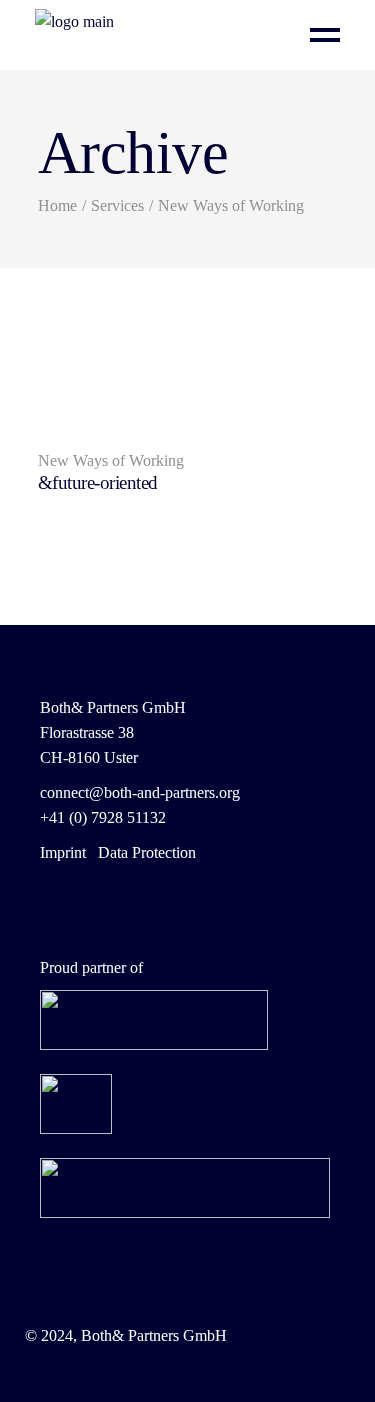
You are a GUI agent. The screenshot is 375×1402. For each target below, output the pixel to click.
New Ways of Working (111, 460)
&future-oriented (98, 482)
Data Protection (147, 852)
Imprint (63, 852)
